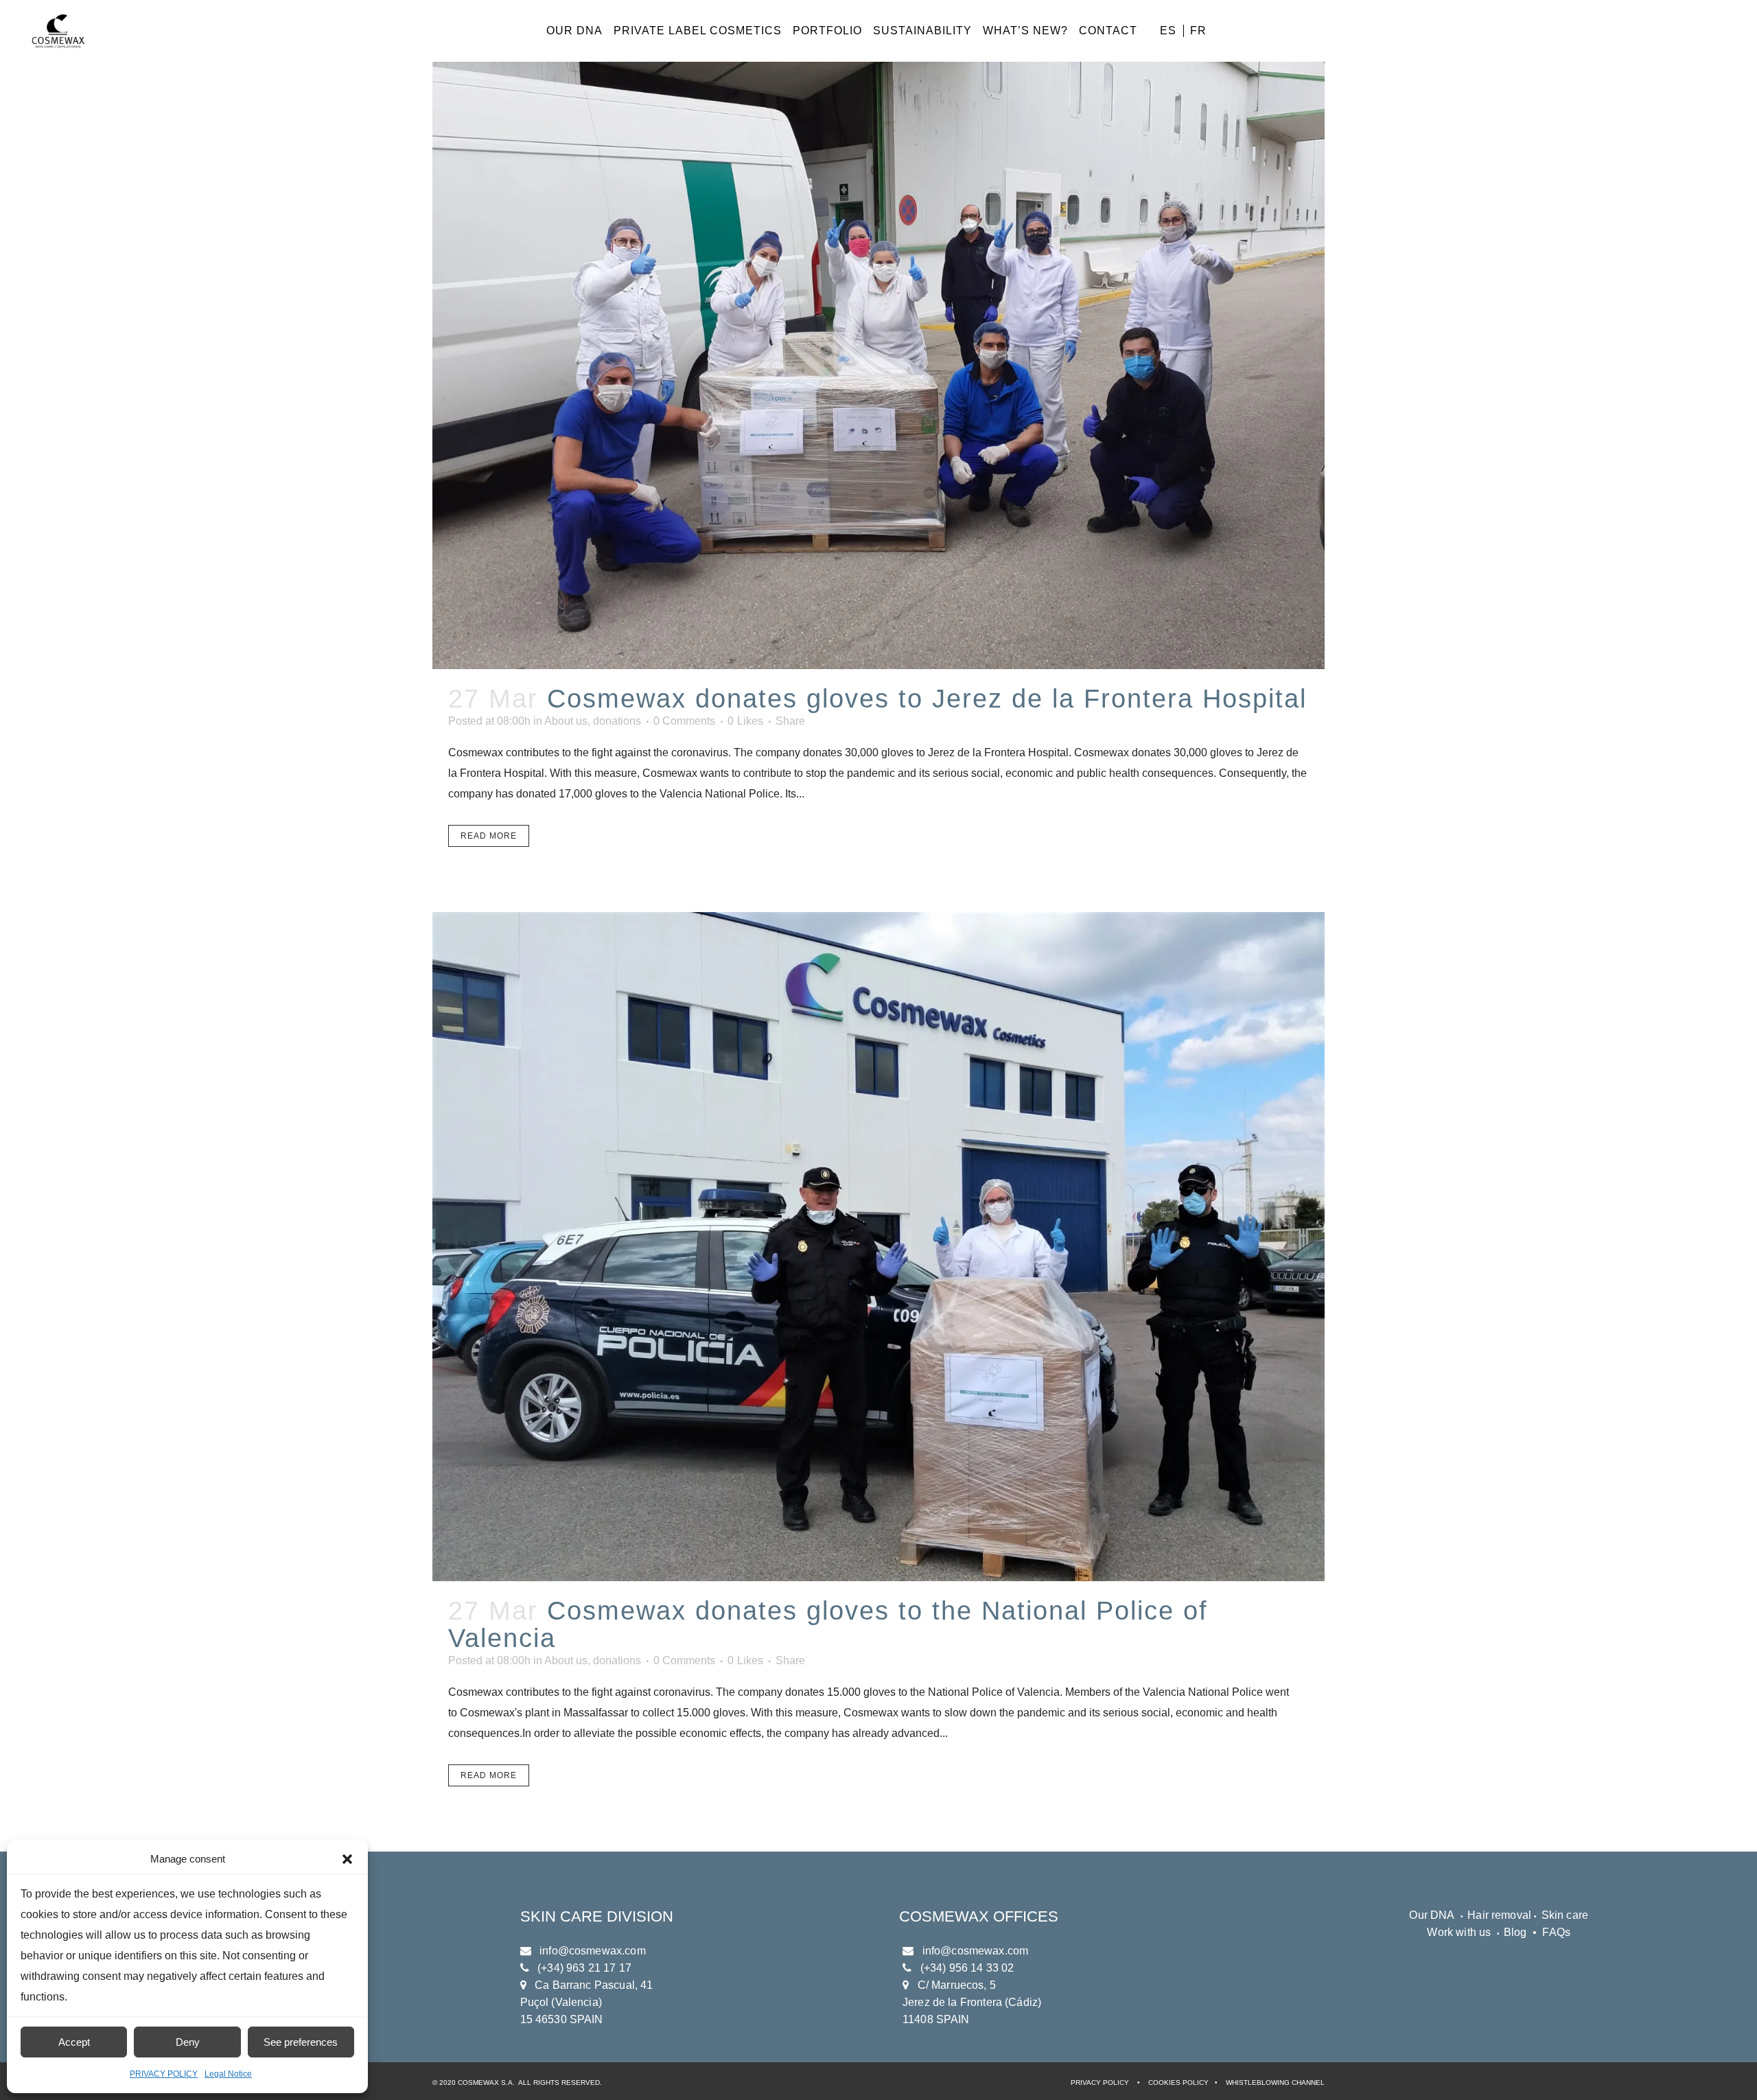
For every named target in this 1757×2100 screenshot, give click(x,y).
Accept (74, 2042)
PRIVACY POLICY (164, 2074)
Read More (489, 836)
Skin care (1565, 1915)
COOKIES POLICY (1178, 2082)
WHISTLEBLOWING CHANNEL (1275, 2082)
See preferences (301, 2042)
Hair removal (1501, 1915)
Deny (188, 2042)
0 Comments (684, 721)
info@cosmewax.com (593, 1951)
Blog (1515, 1932)
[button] (347, 1859)
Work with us (1459, 1932)
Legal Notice (228, 2074)
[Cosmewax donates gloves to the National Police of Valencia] (878, 1247)
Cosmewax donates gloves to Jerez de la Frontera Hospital (927, 699)
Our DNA (1432, 1915)
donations (617, 721)
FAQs (1556, 1932)
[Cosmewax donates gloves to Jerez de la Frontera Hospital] (878, 335)
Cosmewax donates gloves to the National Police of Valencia (828, 1624)
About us (566, 721)
